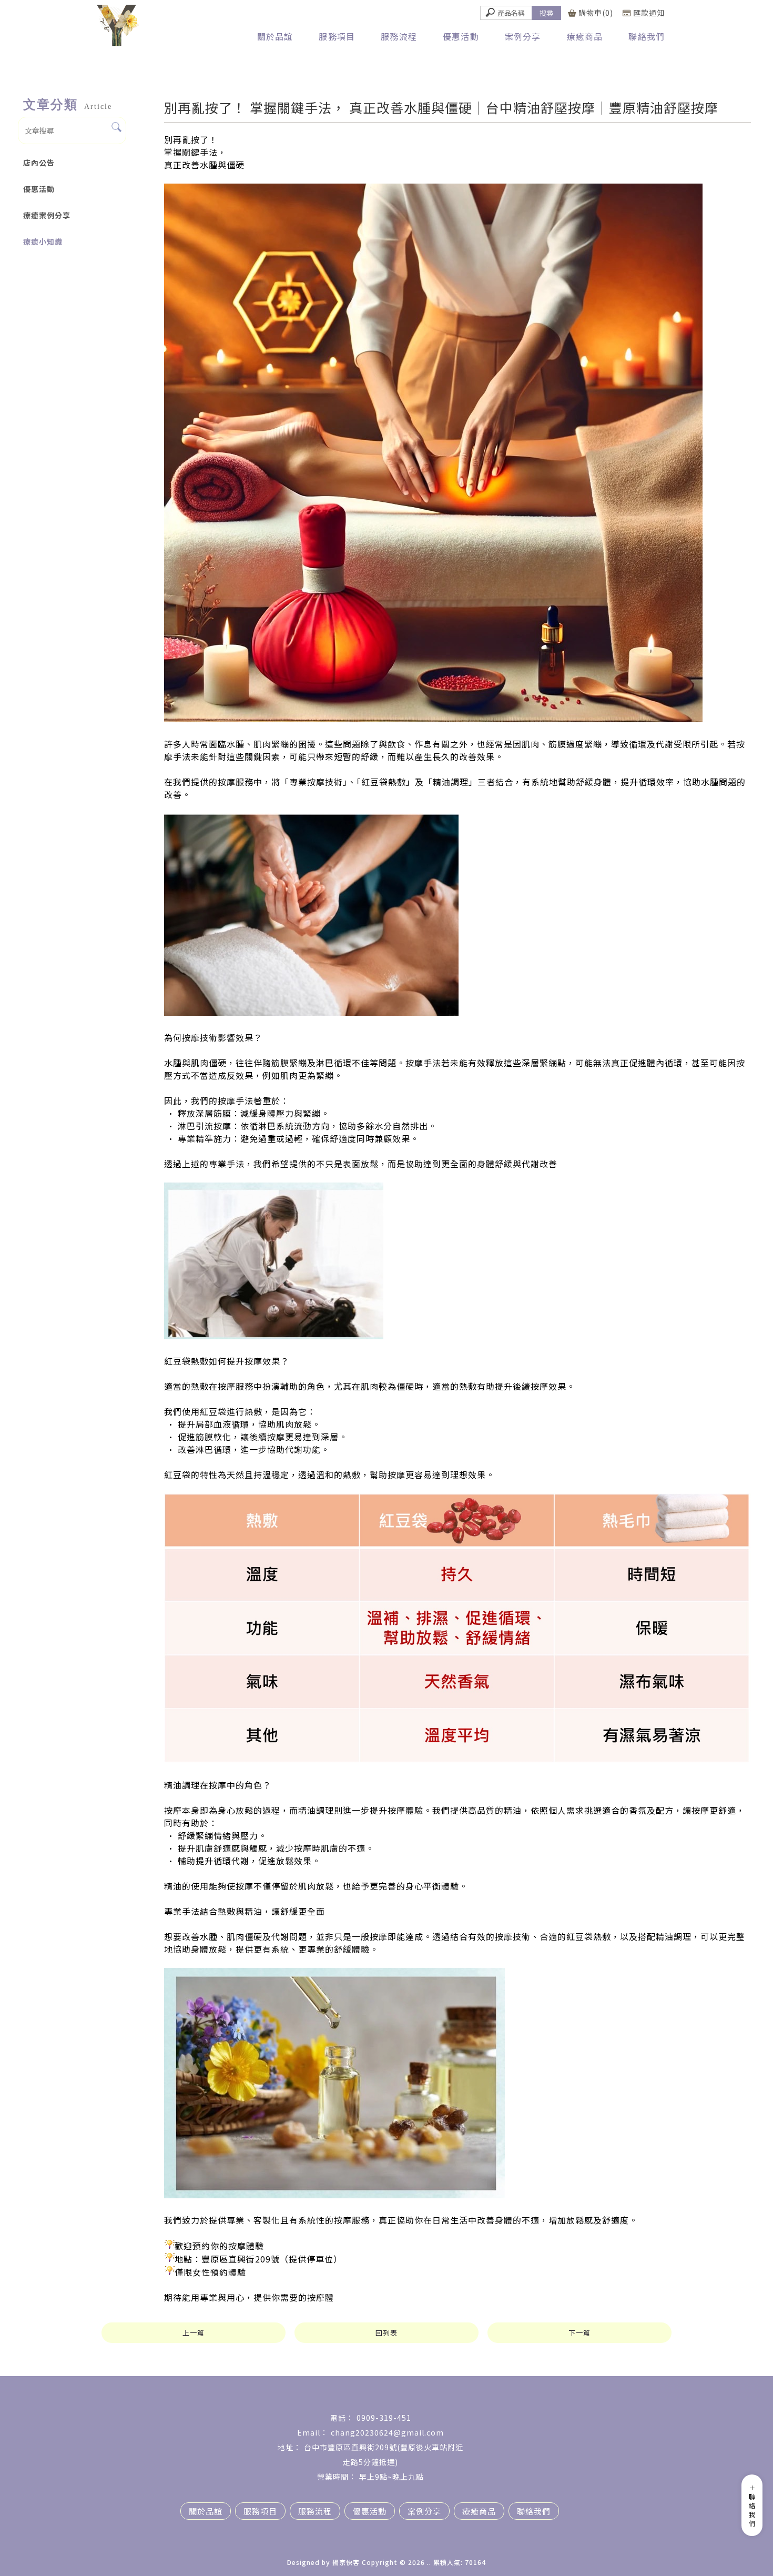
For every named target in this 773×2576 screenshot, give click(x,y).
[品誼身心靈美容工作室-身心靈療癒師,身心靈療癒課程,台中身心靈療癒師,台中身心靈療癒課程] (122, 27)
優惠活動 (461, 36)
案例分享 (523, 36)
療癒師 (268, 2533)
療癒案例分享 (47, 215)
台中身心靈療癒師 (456, 2533)
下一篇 (579, 2333)
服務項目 (337, 36)
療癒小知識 (43, 241)
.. (429, 2562)
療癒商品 (585, 36)
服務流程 (399, 36)
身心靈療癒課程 (357, 2533)
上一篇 (194, 2333)
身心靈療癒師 (306, 2533)
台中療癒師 (405, 2533)
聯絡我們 (647, 36)
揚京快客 (346, 2562)
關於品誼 (275, 36)
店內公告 (39, 163)
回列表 (387, 2333)
